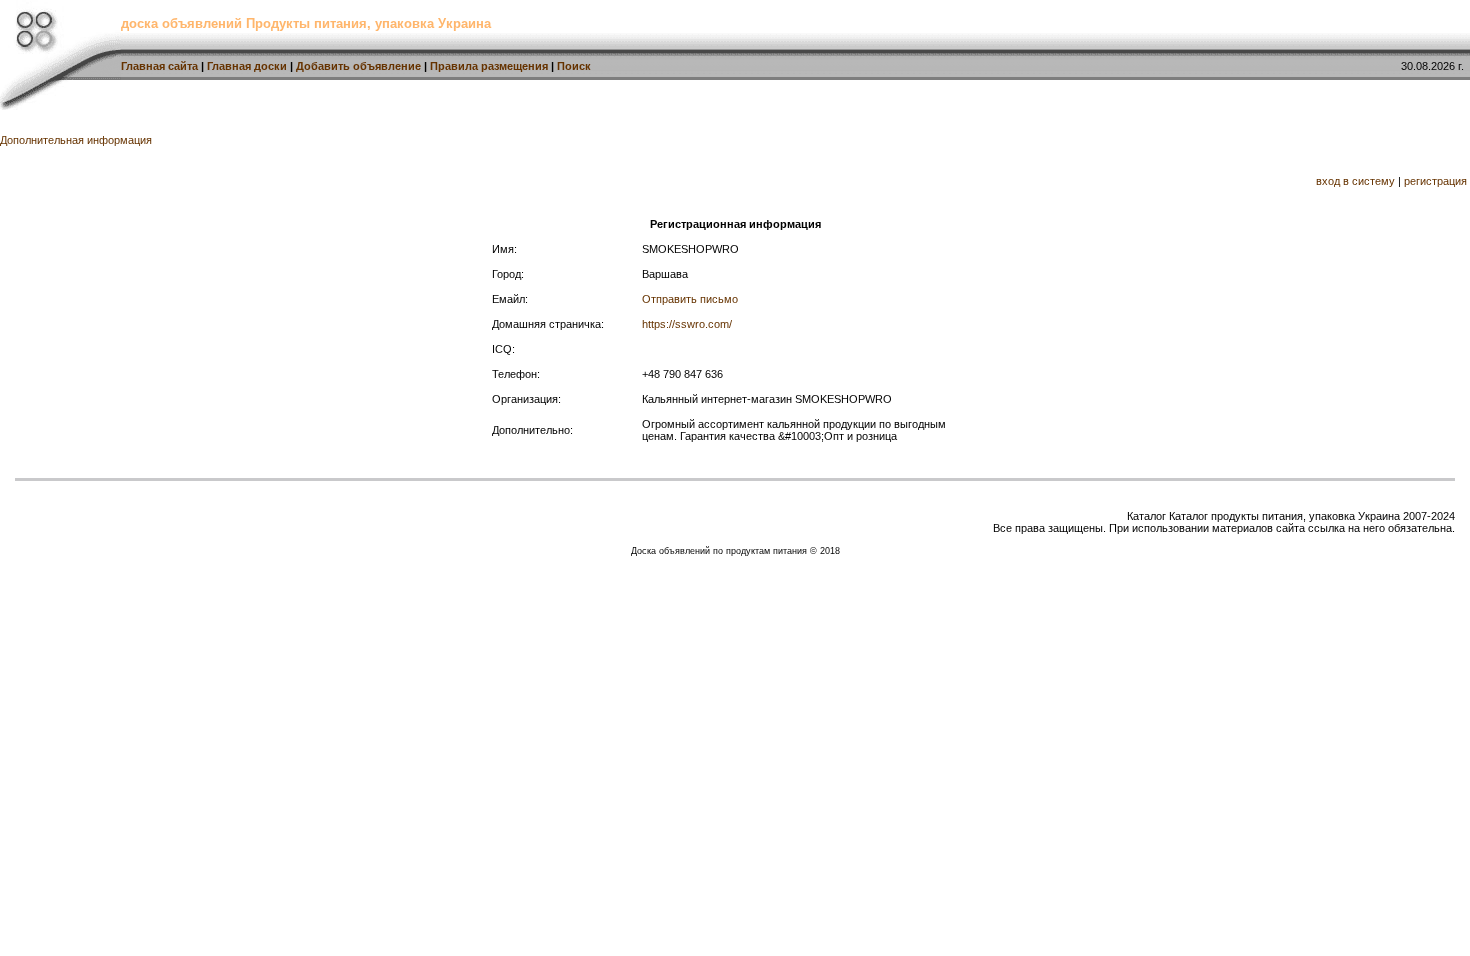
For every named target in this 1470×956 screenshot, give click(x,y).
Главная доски (247, 66)
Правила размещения (489, 66)
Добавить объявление (358, 66)
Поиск (574, 66)
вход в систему (1355, 181)
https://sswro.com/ (687, 324)
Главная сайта (159, 66)
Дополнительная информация (76, 140)
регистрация (1435, 181)
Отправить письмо (690, 299)
